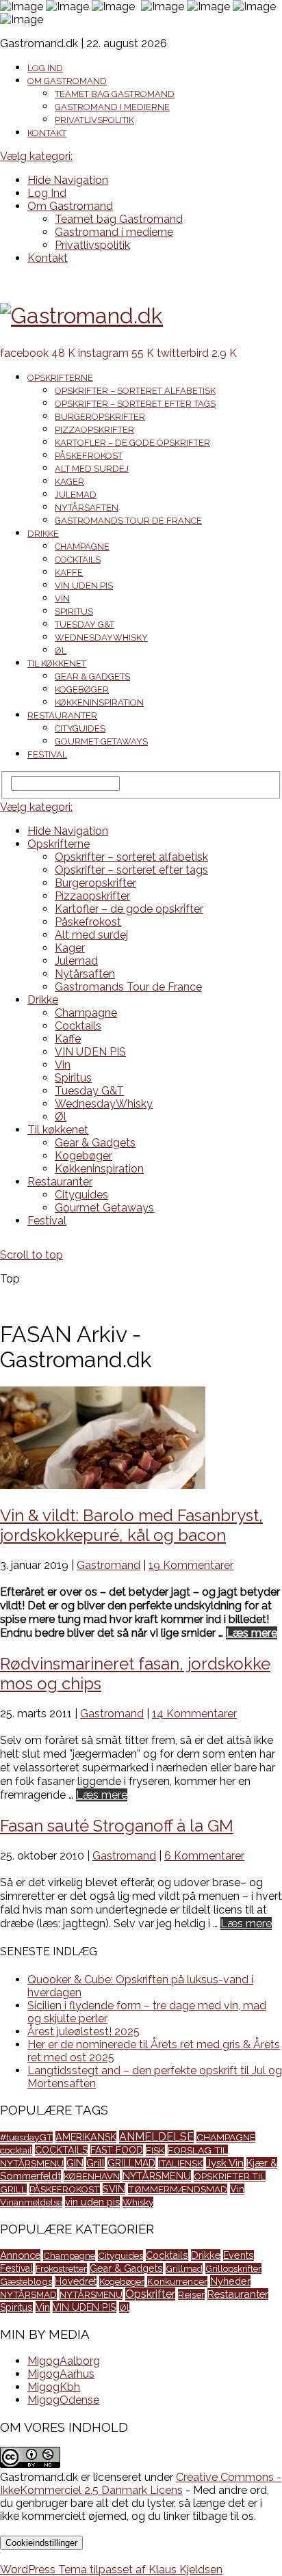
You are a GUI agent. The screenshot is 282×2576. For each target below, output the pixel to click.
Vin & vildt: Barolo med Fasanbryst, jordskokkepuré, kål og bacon (131, 1525)
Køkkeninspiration (99, 702)
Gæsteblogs (26, 2281)
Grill (95, 2163)
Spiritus (74, 612)
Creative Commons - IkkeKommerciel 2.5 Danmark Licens (141, 2484)
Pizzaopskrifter (94, 430)
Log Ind (45, 68)
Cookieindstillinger (41, 2543)
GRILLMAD (131, 2163)
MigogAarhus (61, 2374)
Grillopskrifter (233, 2268)
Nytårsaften (87, 508)
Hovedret (76, 2281)
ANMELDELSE (156, 2137)
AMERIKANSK (86, 2137)
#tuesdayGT (26, 2137)
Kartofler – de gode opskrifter (132, 443)
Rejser (191, 2294)
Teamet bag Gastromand (115, 94)
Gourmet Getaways (101, 741)
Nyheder (230, 2281)
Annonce (20, 2255)
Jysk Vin (225, 2163)
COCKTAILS (61, 2150)
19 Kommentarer (191, 1565)
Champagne (82, 547)
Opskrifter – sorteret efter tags (135, 404)
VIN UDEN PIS (84, 586)
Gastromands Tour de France (128, 521)
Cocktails (78, 560)
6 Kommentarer (204, 1856)
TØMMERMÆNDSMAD (178, 2189)
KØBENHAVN (92, 2176)
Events (239, 2255)
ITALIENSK (181, 2163)
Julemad (76, 495)
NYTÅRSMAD (28, 2294)
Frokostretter (61, 2268)
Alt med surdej (92, 469)
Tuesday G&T (85, 625)
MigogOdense (63, 2400)
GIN (75, 2163)
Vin (62, 599)
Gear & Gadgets (92, 676)
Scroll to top (31, 1255)
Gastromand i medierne (112, 107)
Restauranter (62, 715)
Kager (69, 482)
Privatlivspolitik (94, 120)
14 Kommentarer (194, 1714)
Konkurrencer (177, 2281)
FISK (155, 2150)
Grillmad (184, 2268)
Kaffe (69, 573)
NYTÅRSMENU (157, 2176)
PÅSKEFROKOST (65, 2189)
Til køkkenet (57, 663)
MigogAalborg (64, 2361)
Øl (61, 650)
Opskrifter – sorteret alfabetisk (135, 391)
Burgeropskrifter (100, 417)
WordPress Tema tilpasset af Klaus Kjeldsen (111, 2570)
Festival (47, 754)
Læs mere (252, 1633)
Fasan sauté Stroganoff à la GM (117, 1826)
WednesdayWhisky (101, 638)
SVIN (114, 2189)
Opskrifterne (60, 378)
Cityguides (80, 728)
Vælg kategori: (36, 156)
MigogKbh (54, 2387)
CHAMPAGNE (226, 2137)
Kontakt (47, 133)
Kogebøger (82, 689)
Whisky (138, 2202)
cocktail (16, 2150)
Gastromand (108, 1565)
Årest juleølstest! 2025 (84, 2031)
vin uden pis (92, 2202)
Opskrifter (150, 2294)
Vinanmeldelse (31, 2202)
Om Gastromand (67, 81)
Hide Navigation (68, 180)
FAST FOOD (117, 2150)
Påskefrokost (89, 456)
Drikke (43, 534)
